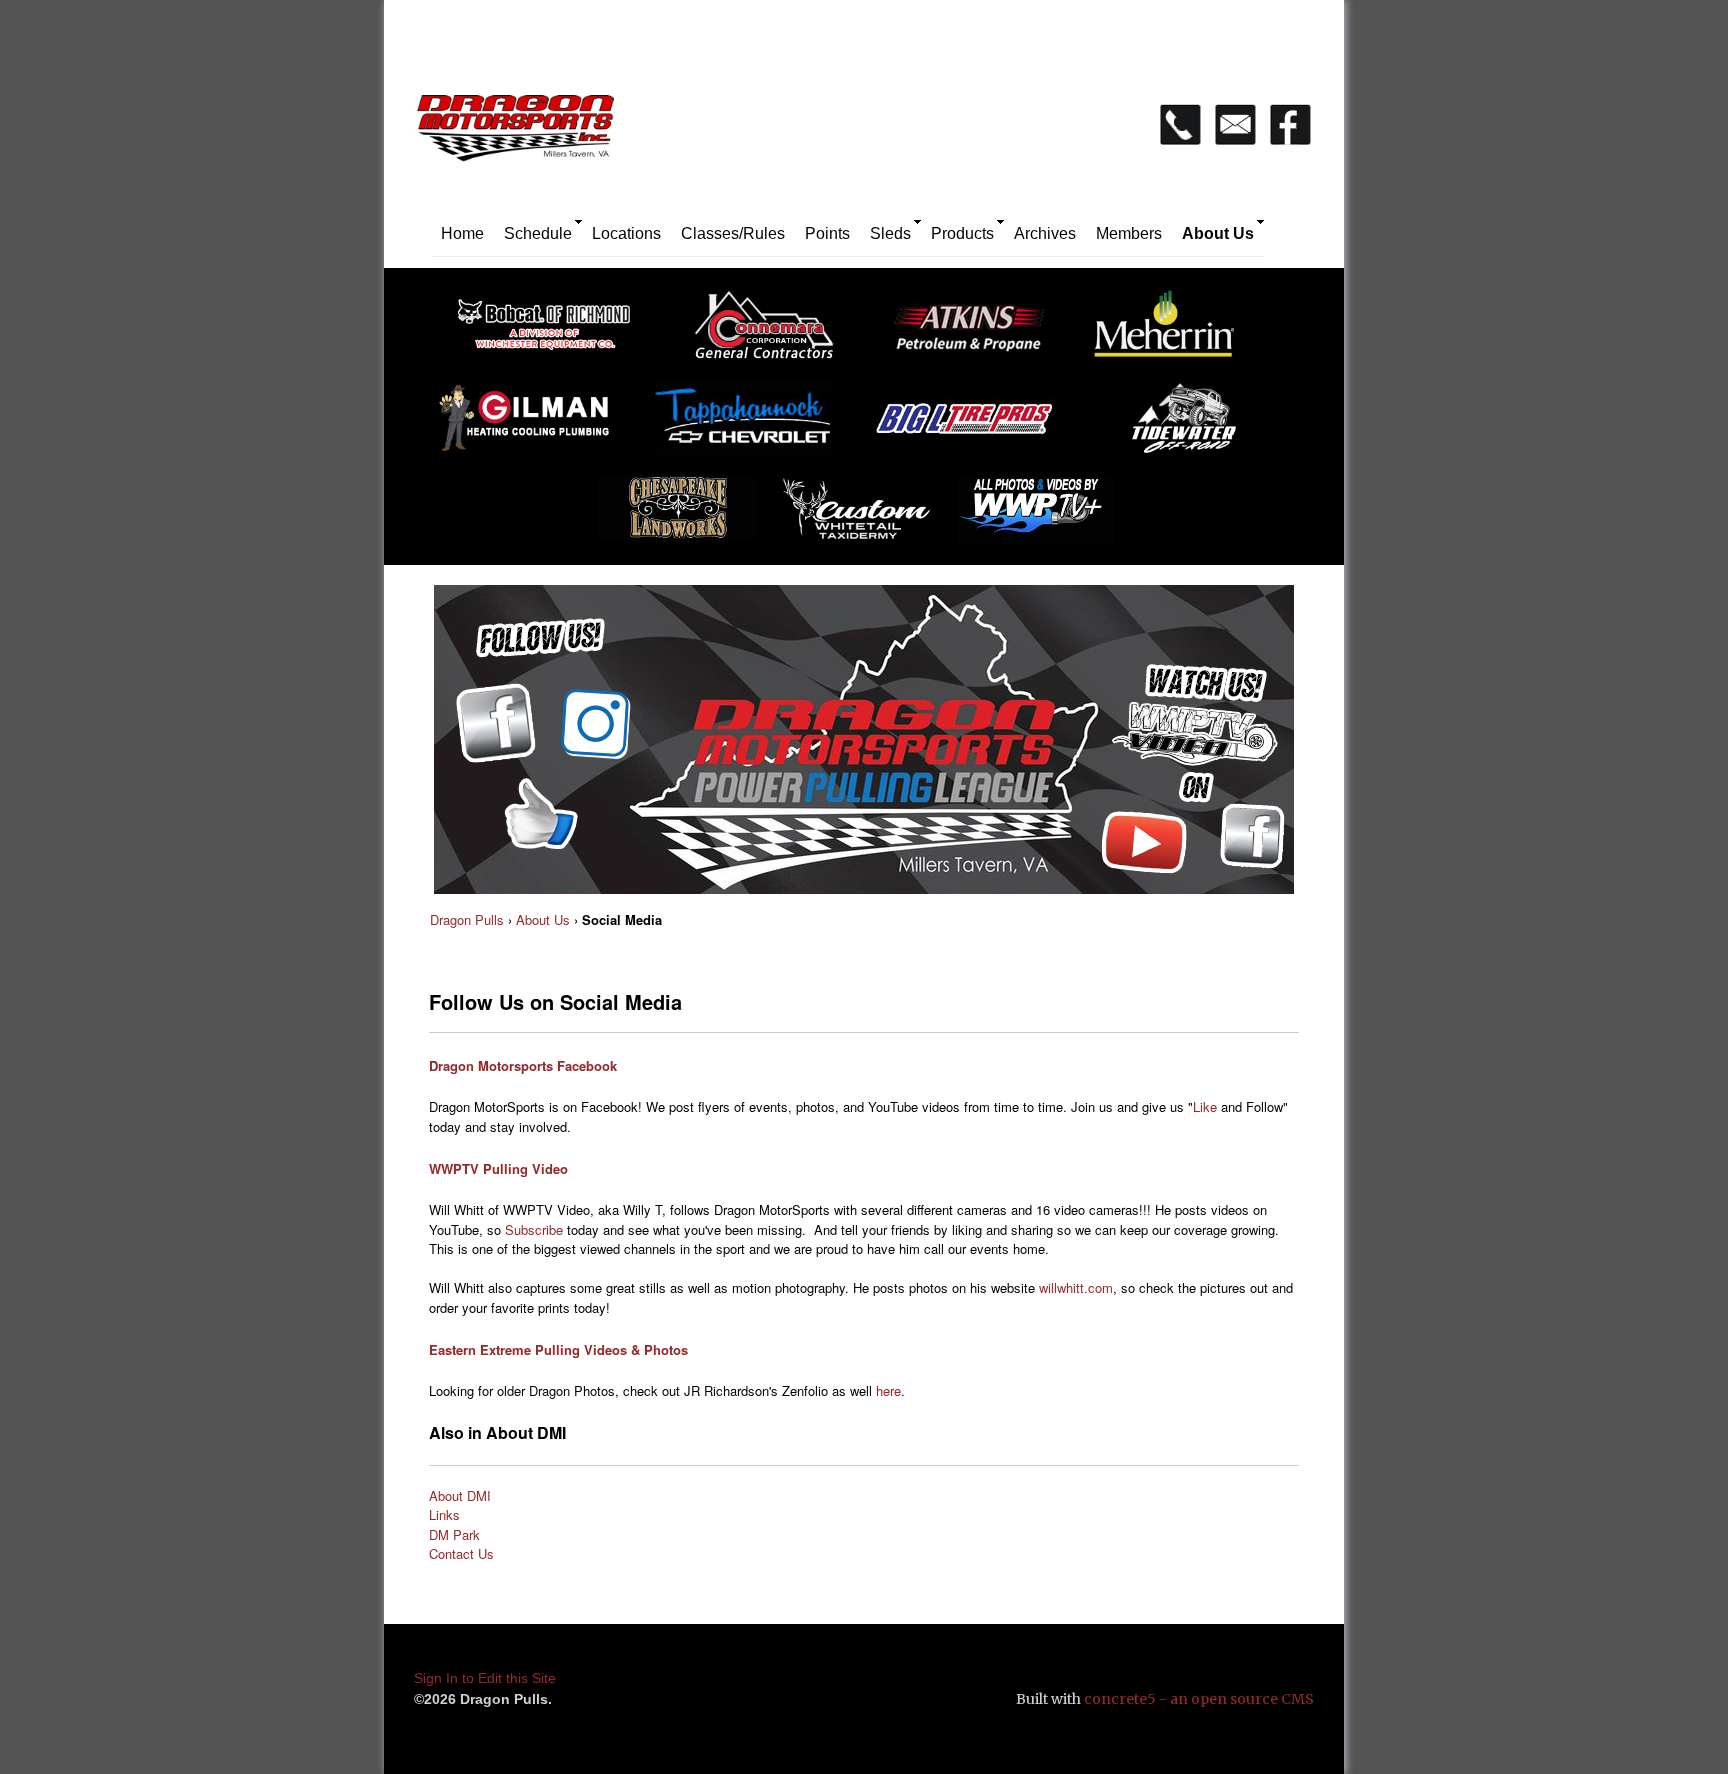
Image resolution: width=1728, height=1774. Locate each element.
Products (962, 233)
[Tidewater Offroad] (1194, 425)
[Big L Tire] (974, 425)
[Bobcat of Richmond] (554, 332)
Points (827, 233)
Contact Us (461, 1553)
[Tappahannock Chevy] (754, 425)
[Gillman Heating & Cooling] (534, 425)
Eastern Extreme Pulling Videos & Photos (558, 1349)
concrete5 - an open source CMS (1199, 1699)
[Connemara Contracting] (774, 332)
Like (1205, 1106)
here (888, 1390)
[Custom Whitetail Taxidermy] (862, 517)
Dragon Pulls (467, 919)
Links (444, 1514)
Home (462, 233)
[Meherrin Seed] (1174, 332)
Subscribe (534, 1229)
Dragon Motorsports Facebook (523, 1065)
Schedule (538, 233)
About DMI (460, 1495)
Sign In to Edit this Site (485, 1678)
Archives (1045, 233)
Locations (626, 233)
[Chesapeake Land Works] (680, 517)
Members (1129, 233)
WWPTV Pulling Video (498, 1168)
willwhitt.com (1076, 1287)
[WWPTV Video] (1046, 517)
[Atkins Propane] (974, 332)
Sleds (890, 233)
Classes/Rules (733, 233)
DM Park (454, 1534)
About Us (1218, 233)
